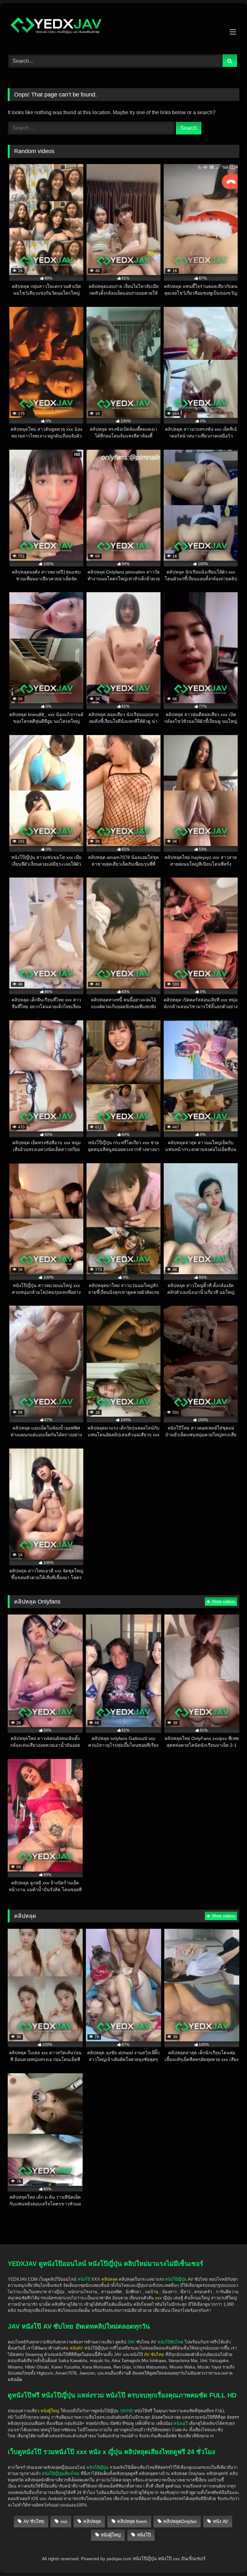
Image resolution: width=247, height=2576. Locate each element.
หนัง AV (220, 2521)
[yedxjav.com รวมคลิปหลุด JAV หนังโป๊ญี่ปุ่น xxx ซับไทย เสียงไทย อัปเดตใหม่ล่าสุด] (123, 27)
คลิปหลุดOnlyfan (180, 2521)
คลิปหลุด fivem (132, 2521)
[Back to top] (227, 2534)
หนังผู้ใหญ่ (111, 2535)
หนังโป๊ (84, 2279)
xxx (64, 2521)
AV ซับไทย (34, 2521)
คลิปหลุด (92, 2521)
